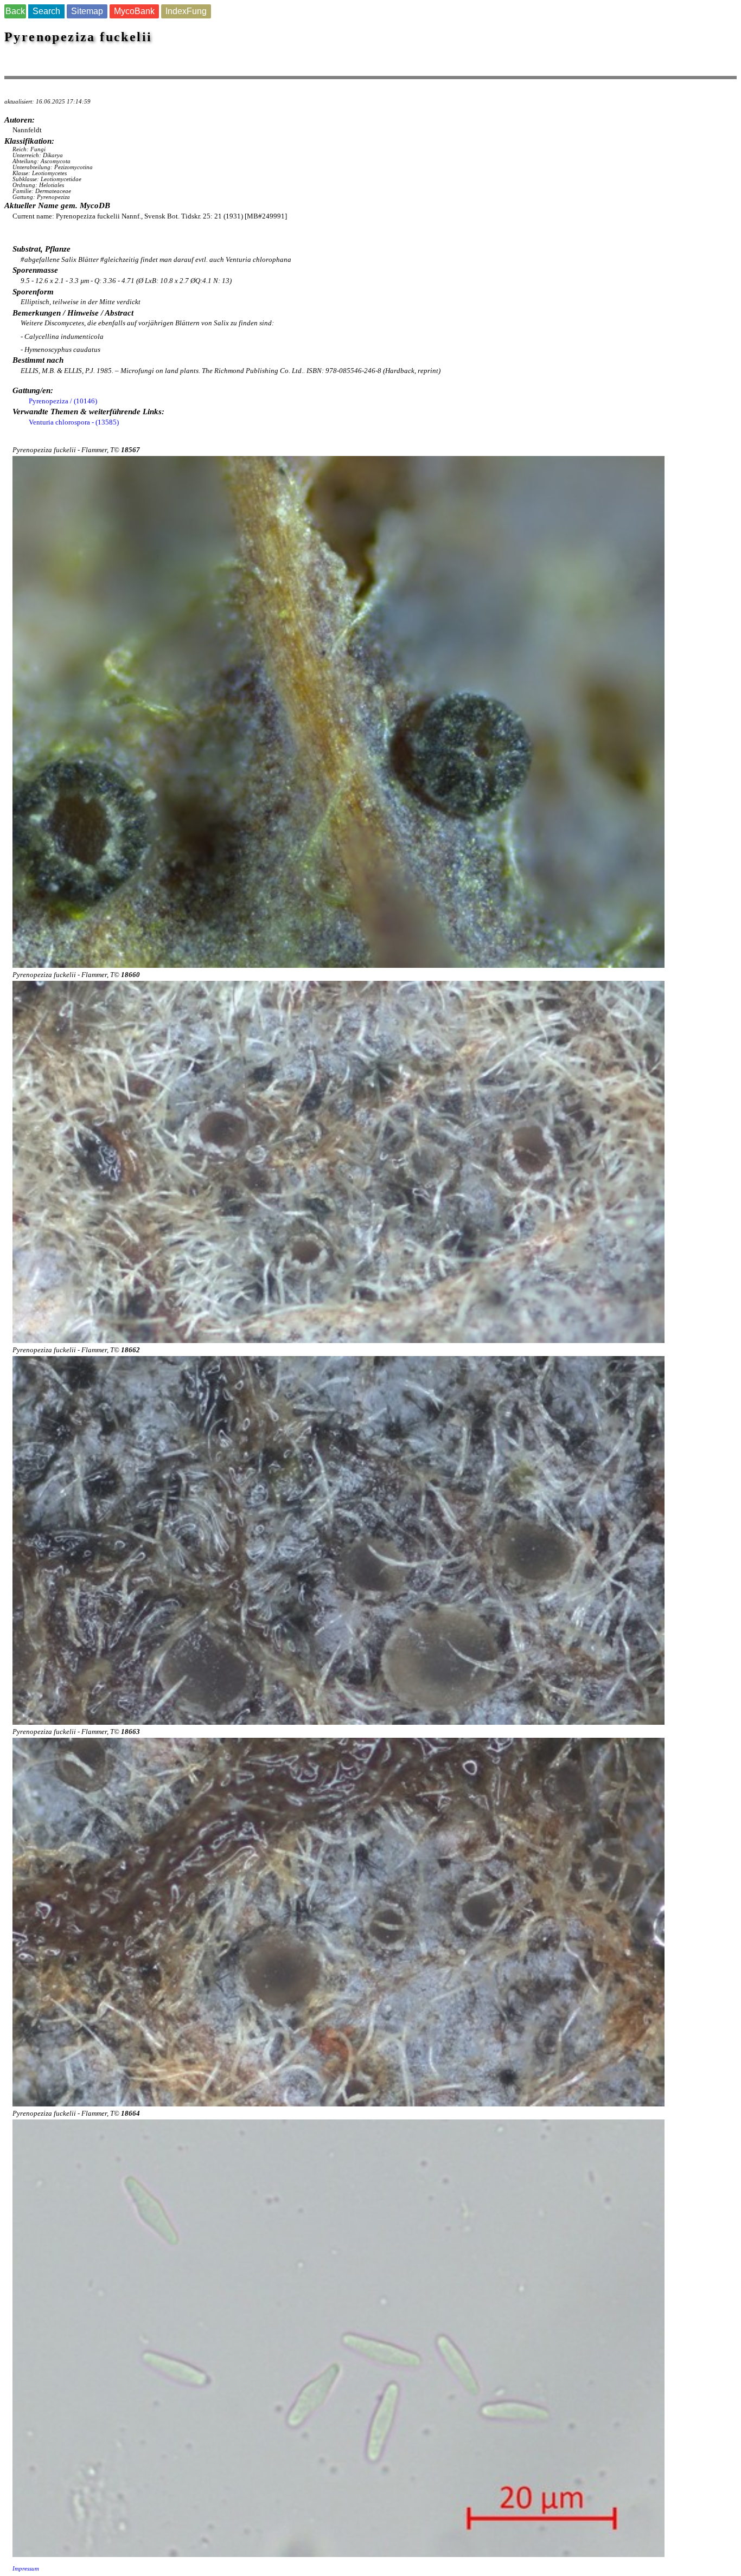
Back (15, 11)
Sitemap (87, 11)
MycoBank (134, 11)
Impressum (26, 2569)
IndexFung (186, 11)
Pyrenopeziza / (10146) (63, 401)
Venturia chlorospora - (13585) (74, 422)
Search (46, 11)
